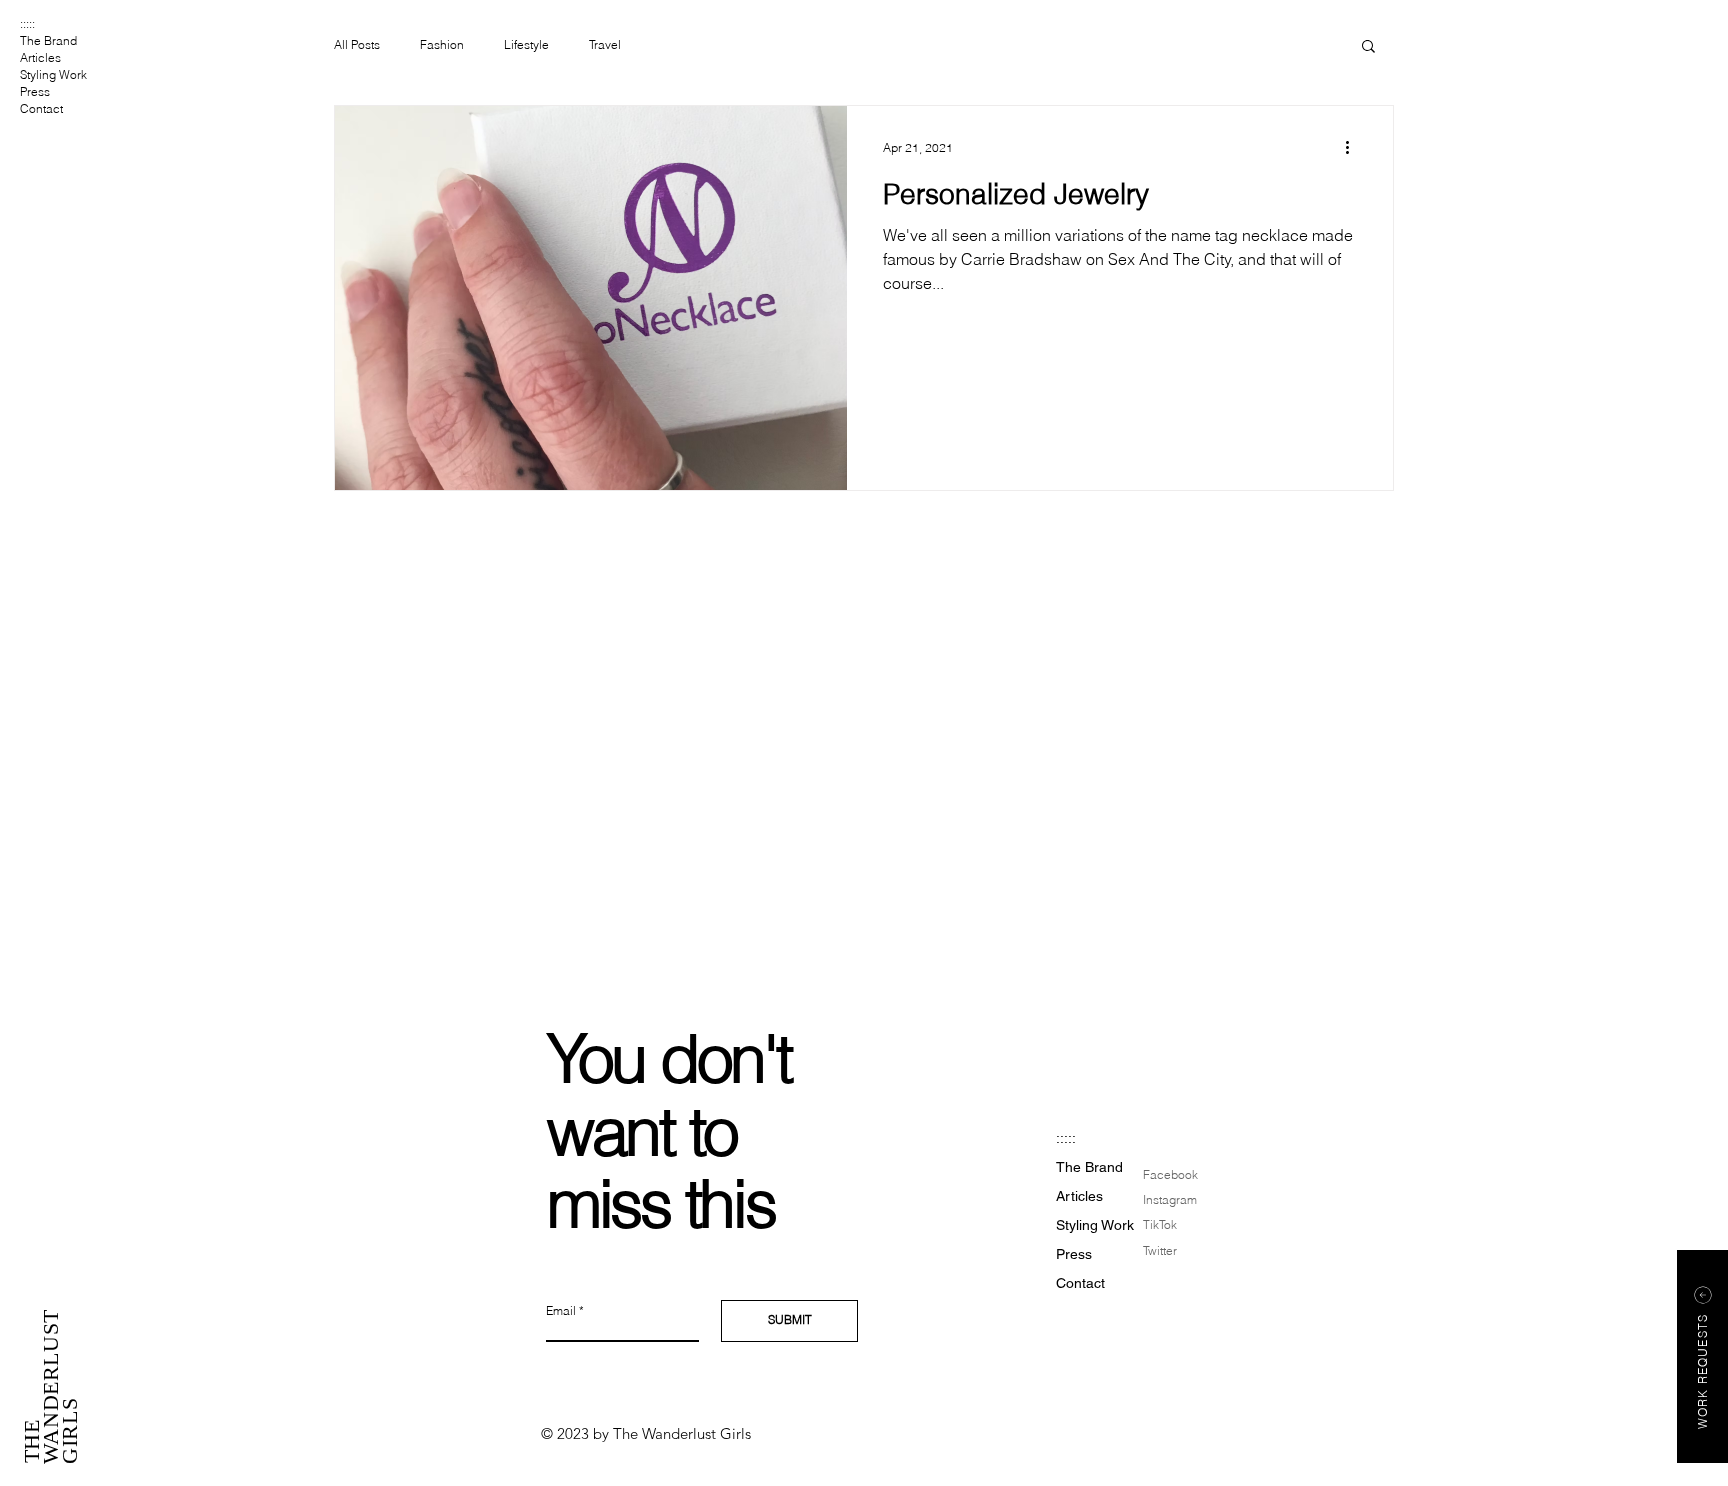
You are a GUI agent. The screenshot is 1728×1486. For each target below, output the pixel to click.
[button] (1368, 47)
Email (561, 1311)
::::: (27, 23)
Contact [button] (41, 108)
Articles (40, 57)
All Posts (357, 44)
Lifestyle (526, 44)
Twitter (1160, 1250)
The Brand (48, 40)
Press (35, 91)
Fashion (442, 44)
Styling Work (53, 74)
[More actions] (1354, 147)
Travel (605, 44)
